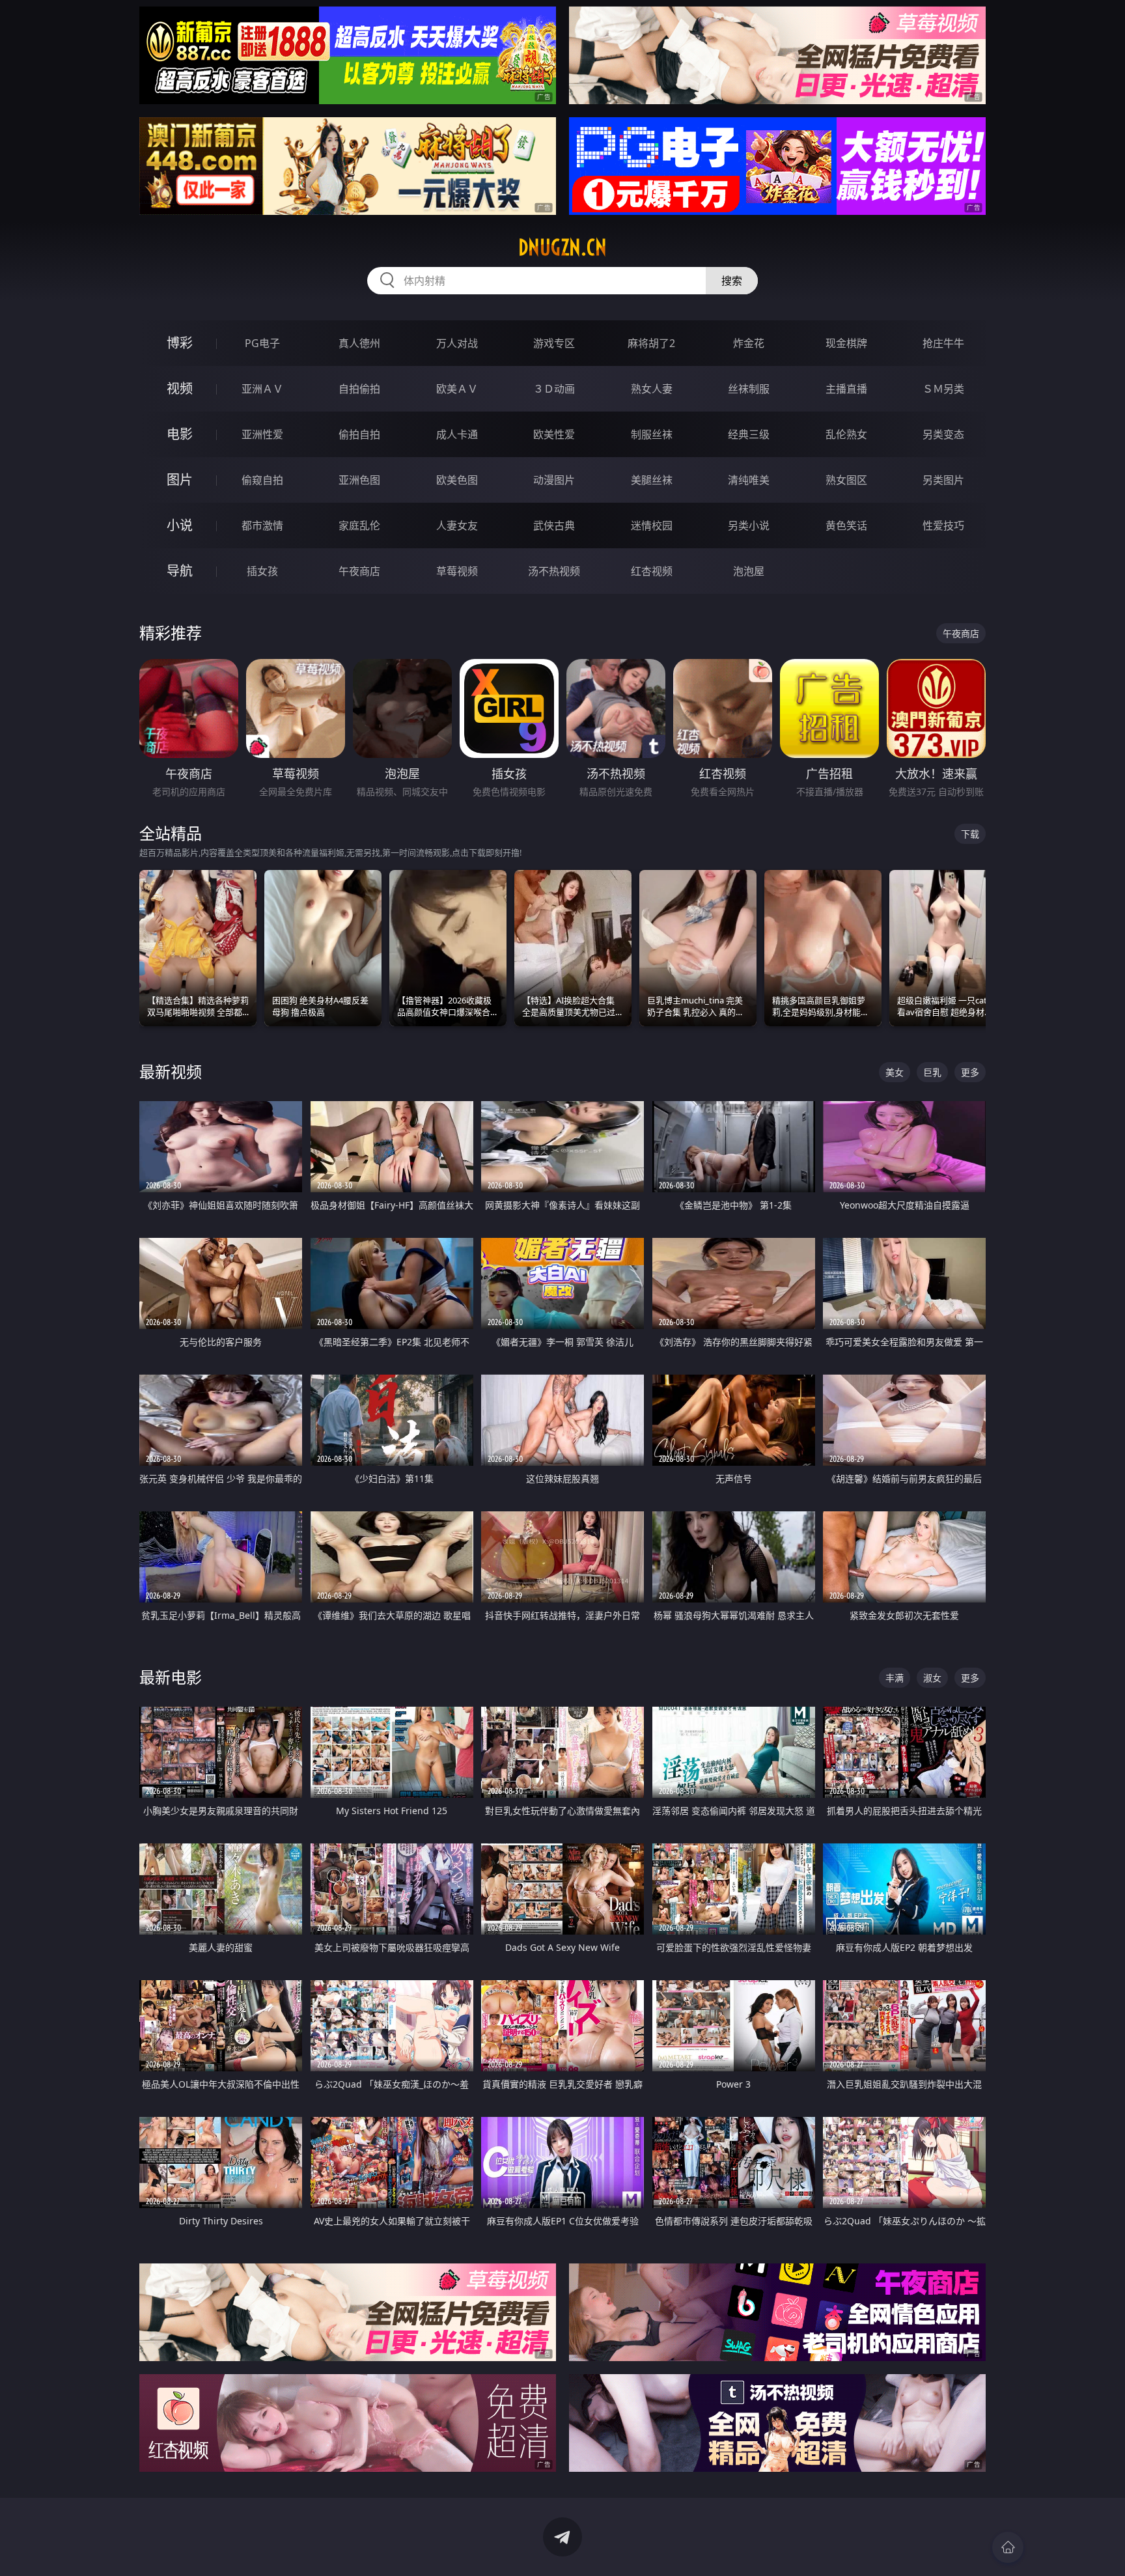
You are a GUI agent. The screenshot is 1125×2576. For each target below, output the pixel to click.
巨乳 (932, 1072)
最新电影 (171, 1677)
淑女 (932, 1678)
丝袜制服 (749, 389)
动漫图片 (554, 480)
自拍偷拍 (359, 389)
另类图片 (943, 480)
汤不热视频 (554, 571)
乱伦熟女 (846, 434)
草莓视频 (457, 571)
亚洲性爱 (262, 434)
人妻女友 (457, 525)
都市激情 (262, 525)
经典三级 (749, 434)
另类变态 (943, 434)
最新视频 (171, 1071)
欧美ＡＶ (457, 389)
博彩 (180, 343)
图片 (180, 480)
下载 (970, 834)
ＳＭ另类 (943, 389)
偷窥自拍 (262, 480)
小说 (180, 525)
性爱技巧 (943, 525)
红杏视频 (652, 571)
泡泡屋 (749, 571)
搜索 (732, 281)
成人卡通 (457, 434)
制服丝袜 (652, 434)
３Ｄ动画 (554, 389)
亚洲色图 (359, 480)
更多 (970, 1072)
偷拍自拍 (359, 434)
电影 (180, 434)
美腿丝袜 (652, 480)
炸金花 (749, 343)
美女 (895, 1072)
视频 (180, 388)
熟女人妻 (652, 389)
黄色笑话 (846, 525)
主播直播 (846, 389)
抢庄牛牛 (943, 343)
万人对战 (457, 343)
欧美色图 (457, 480)
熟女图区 (846, 480)
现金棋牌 (846, 343)
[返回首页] (1008, 2547)
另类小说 (749, 525)
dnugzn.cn (562, 247)
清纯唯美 (749, 480)
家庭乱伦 (359, 525)
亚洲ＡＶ (262, 389)
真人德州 (359, 343)
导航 (180, 571)
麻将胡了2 (651, 343)
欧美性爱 (554, 434)
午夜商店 (359, 571)
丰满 (895, 1678)
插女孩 (262, 571)
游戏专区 (554, 343)
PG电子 (262, 343)
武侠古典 (554, 525)
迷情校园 (652, 525)
